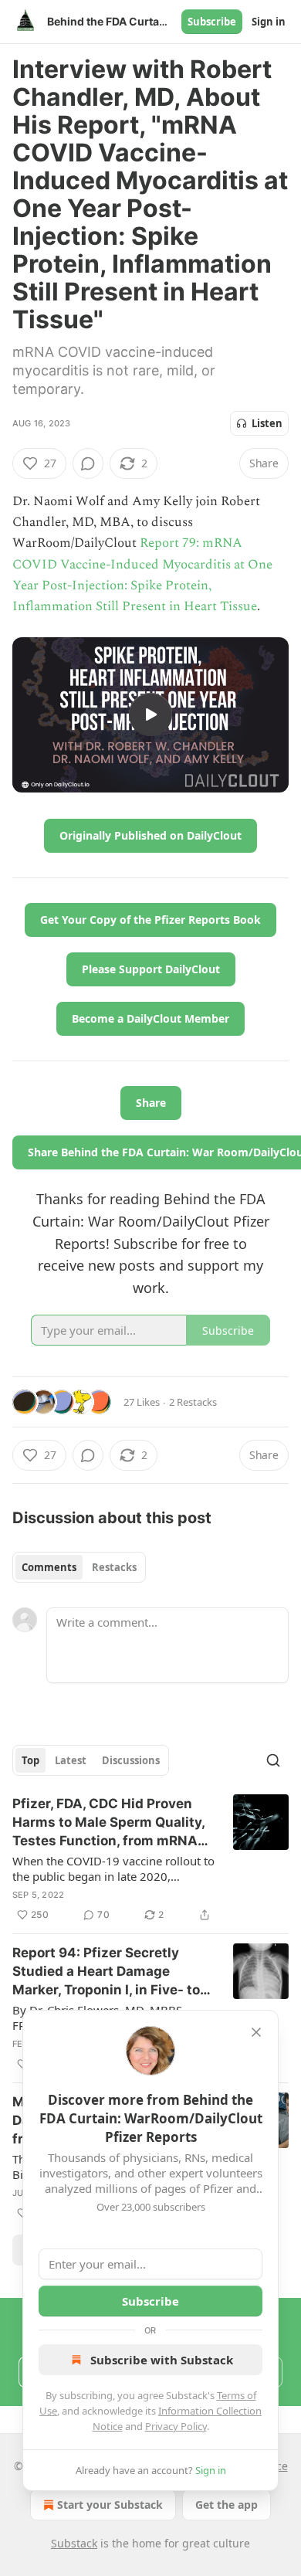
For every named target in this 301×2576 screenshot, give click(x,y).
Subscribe (212, 22)
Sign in (269, 22)
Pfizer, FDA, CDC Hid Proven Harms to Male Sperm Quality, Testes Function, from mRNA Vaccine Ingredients (108, 1823)
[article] (150, 1859)
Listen (267, 423)
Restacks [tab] (114, 1567)
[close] (256, 2032)
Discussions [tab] (131, 1760)
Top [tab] (30, 1760)
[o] (150, 714)
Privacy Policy (176, 2426)
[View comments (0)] (88, 463)
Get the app (227, 2505)
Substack (74, 2543)
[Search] (273, 1760)
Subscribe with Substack (162, 2360)
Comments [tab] (49, 1567)
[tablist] (79, 1567)
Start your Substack (110, 2505)
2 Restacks (193, 1402)
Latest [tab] (71, 1760)
